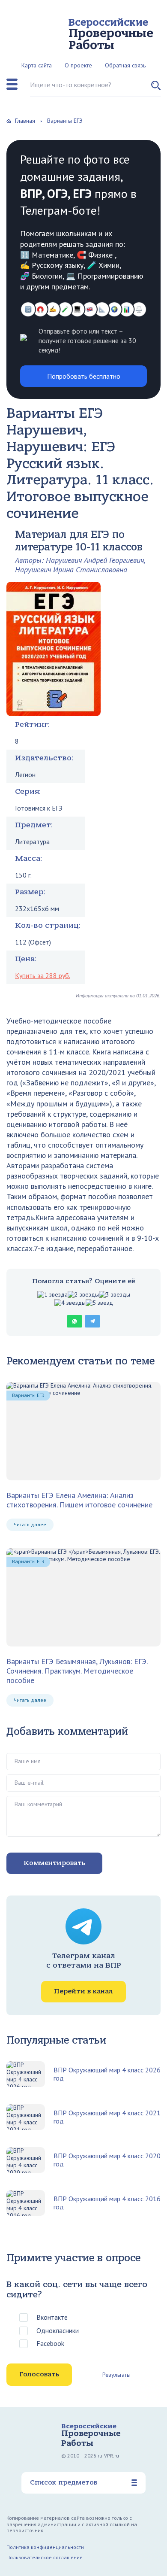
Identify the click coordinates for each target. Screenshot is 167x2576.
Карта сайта (37, 65)
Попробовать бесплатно (84, 376)
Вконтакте (52, 2317)
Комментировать (54, 1863)
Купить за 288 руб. (43, 975)
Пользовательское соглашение (45, 2557)
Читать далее (30, 1524)
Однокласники (58, 2330)
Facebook (50, 2343)
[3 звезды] (115, 1295)
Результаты (116, 2375)
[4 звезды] (70, 1303)
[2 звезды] (83, 1295)
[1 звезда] (52, 1295)
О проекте (78, 65)
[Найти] (156, 89)
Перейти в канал (83, 1991)
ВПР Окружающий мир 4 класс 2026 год (107, 2074)
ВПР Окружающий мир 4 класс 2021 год (107, 2117)
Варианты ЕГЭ (28, 1395)
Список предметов (64, 2482)
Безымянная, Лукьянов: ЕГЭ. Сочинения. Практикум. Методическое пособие (77, 1671)
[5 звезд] (99, 1303)
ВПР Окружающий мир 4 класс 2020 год (107, 2160)
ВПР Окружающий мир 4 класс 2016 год (107, 2203)
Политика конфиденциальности (45, 2547)
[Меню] (12, 84)
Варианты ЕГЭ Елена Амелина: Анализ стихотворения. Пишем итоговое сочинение (79, 1500)
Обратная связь (125, 65)
